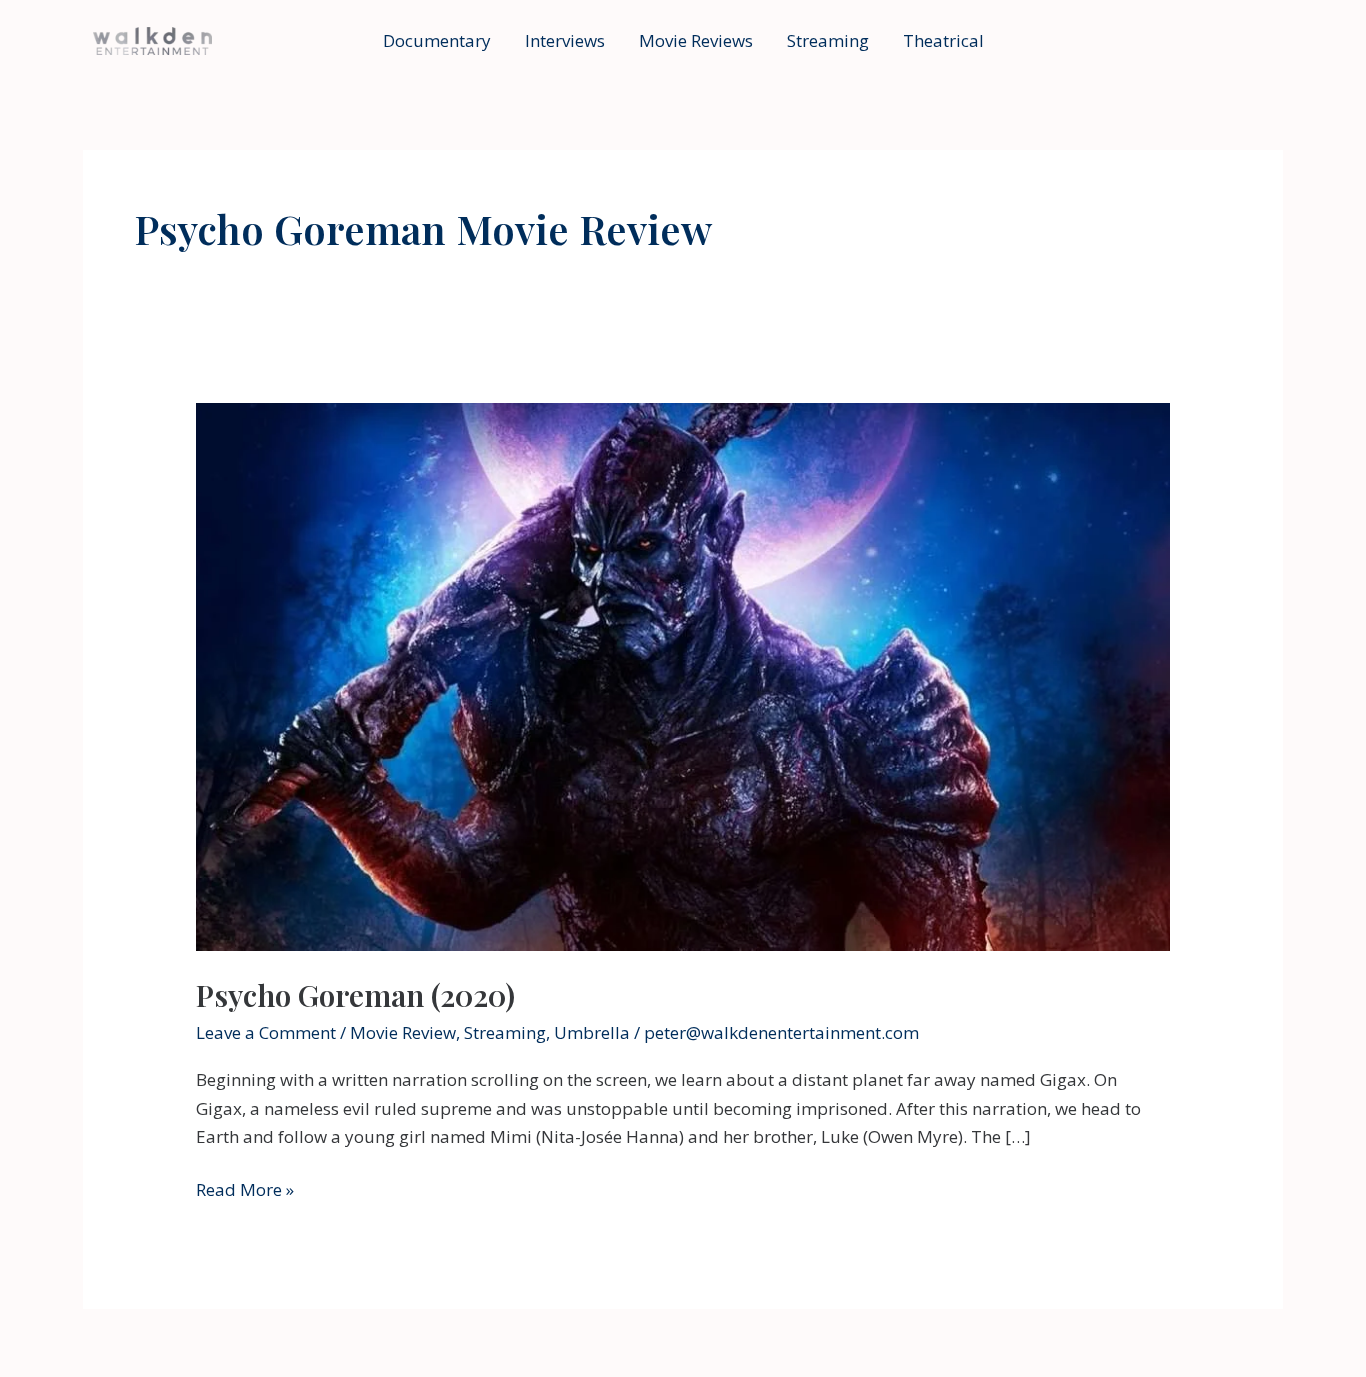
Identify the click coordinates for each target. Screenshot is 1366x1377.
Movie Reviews (696, 40)
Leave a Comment (266, 1032)
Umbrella (592, 1032)
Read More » (245, 1190)
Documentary (437, 40)
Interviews (565, 40)
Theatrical (943, 40)
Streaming (828, 40)
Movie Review (403, 1032)
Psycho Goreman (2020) (355, 995)
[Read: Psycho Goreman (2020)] (682, 675)
